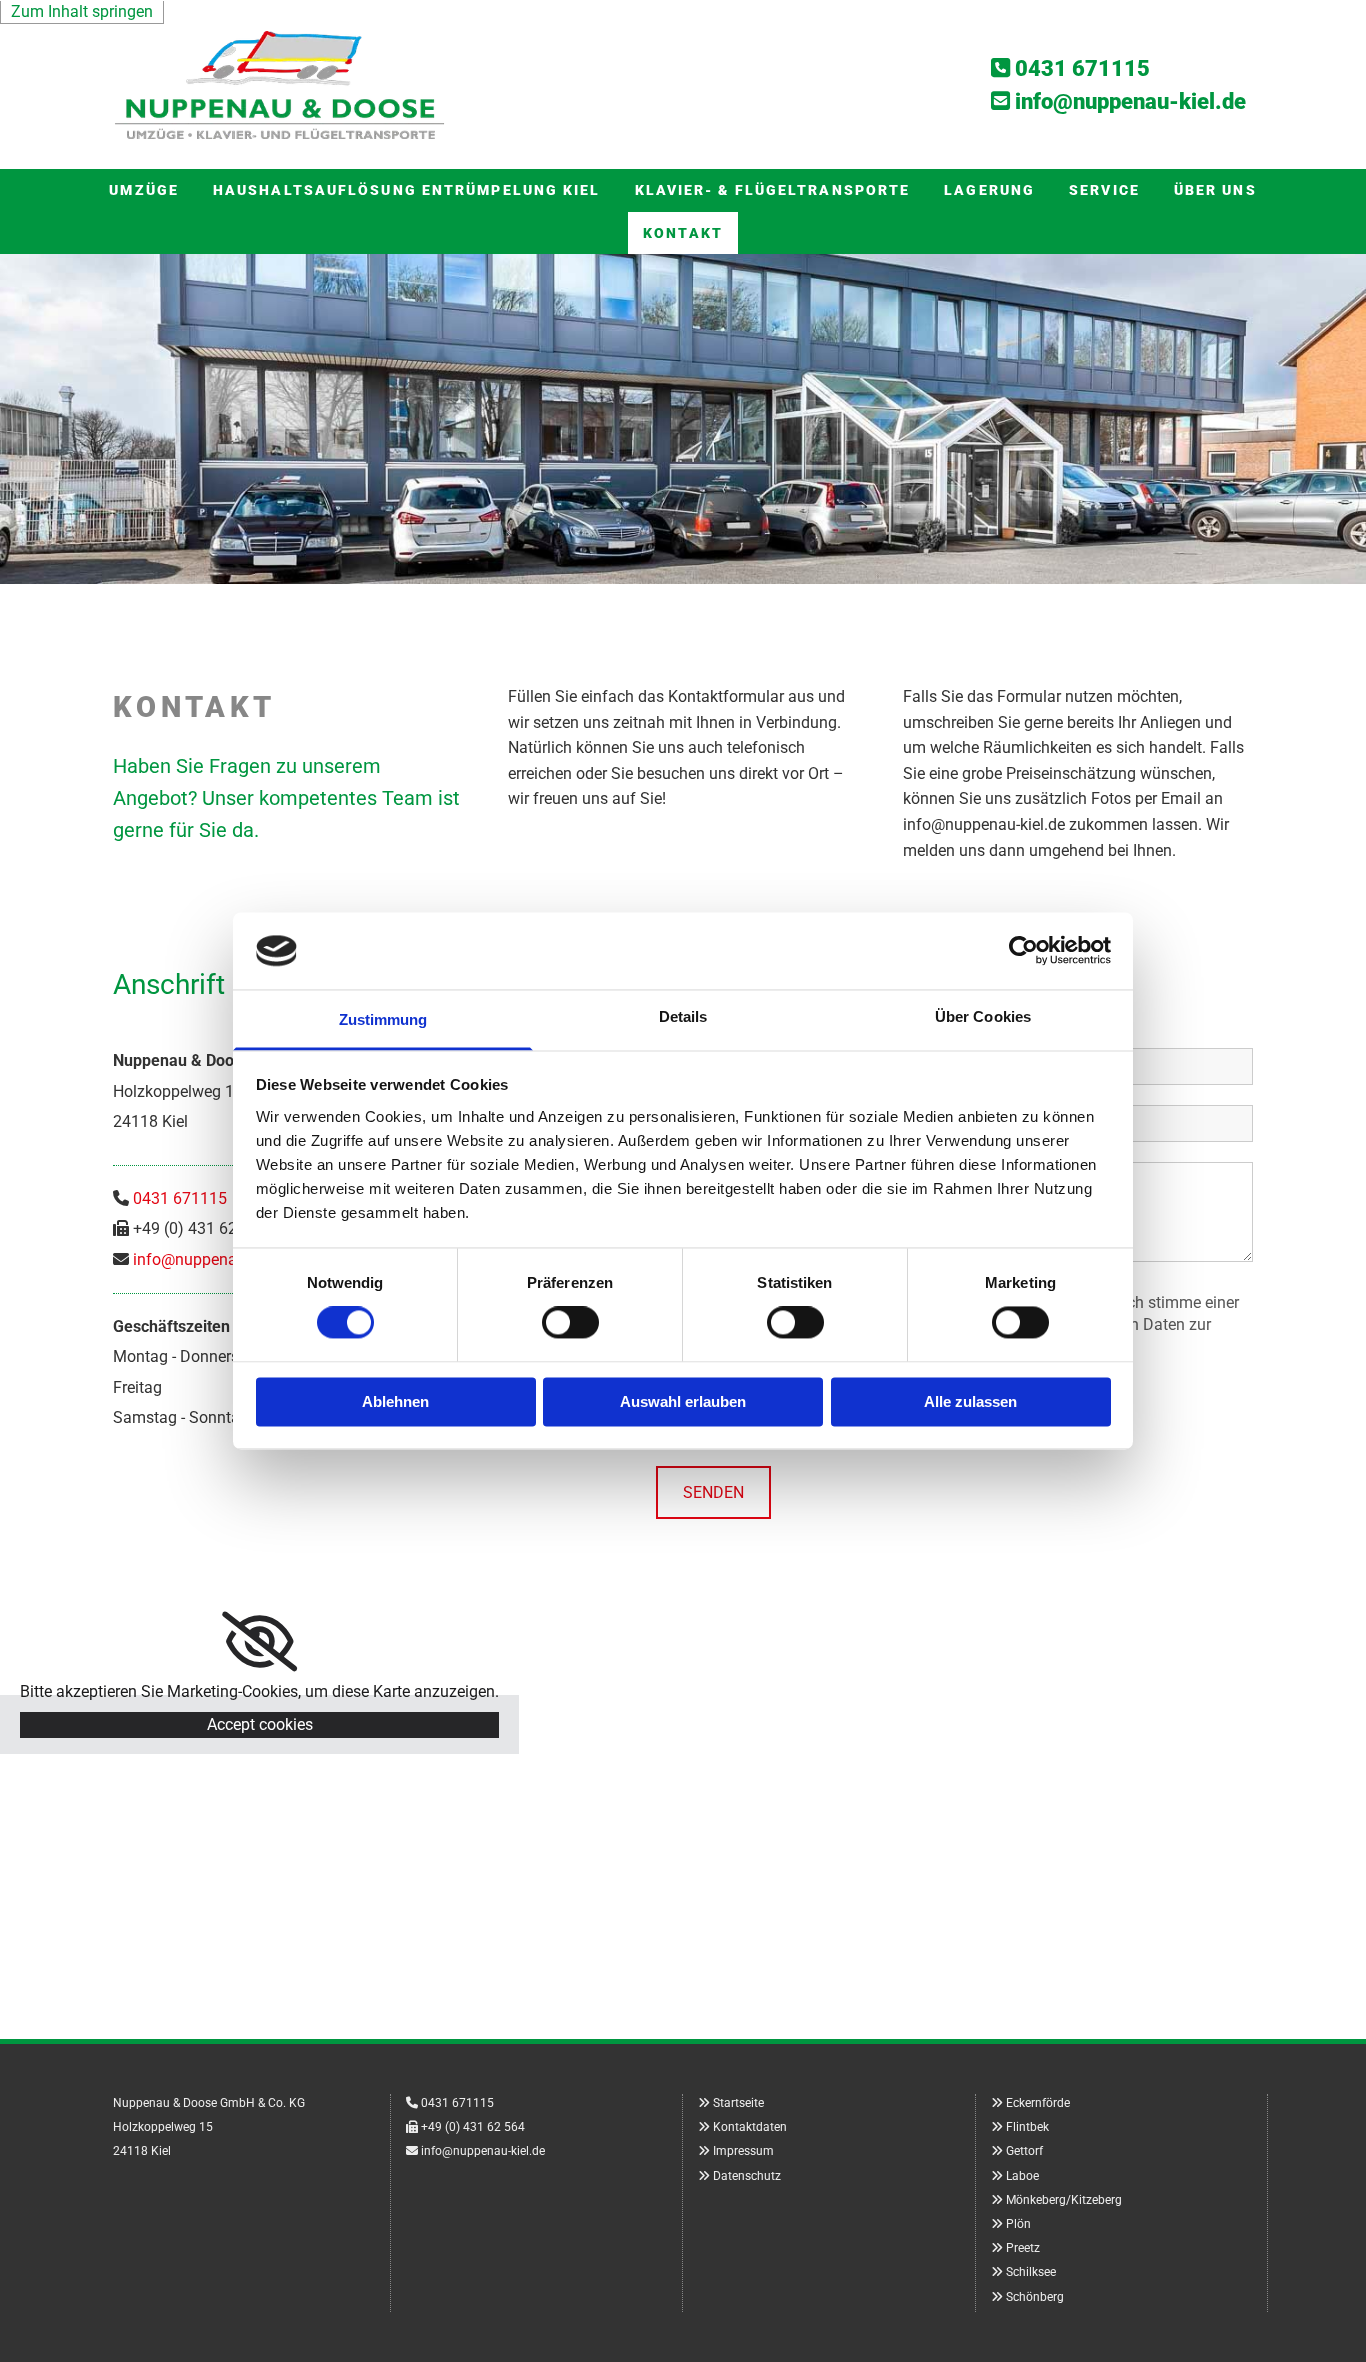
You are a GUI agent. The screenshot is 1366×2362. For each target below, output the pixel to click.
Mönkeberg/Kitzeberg (1064, 2200)
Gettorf (1024, 2151)
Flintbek (1027, 2127)
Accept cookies (260, 1724)
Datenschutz (747, 2176)
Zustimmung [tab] (383, 1019)
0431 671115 (1082, 68)
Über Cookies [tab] (983, 1016)
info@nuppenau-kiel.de (214, 1259)
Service (1104, 190)
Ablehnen (395, 1401)
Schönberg (1035, 2297)
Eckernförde (1038, 2103)
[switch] (570, 1323)
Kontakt (683, 233)
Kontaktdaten (750, 2127)
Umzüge (144, 190)
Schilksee (1031, 2272)
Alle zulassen (970, 1401)
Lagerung (989, 190)
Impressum (743, 2151)
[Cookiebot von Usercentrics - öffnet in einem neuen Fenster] (1023, 951)
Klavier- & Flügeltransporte (773, 190)
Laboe (1022, 2176)
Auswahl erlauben (683, 1401)
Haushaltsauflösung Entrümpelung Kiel (407, 190)
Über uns (1215, 190)
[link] (259, 1642)
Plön (1018, 2224)
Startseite (738, 2103)
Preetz (1023, 2248)
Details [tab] (683, 1016)
